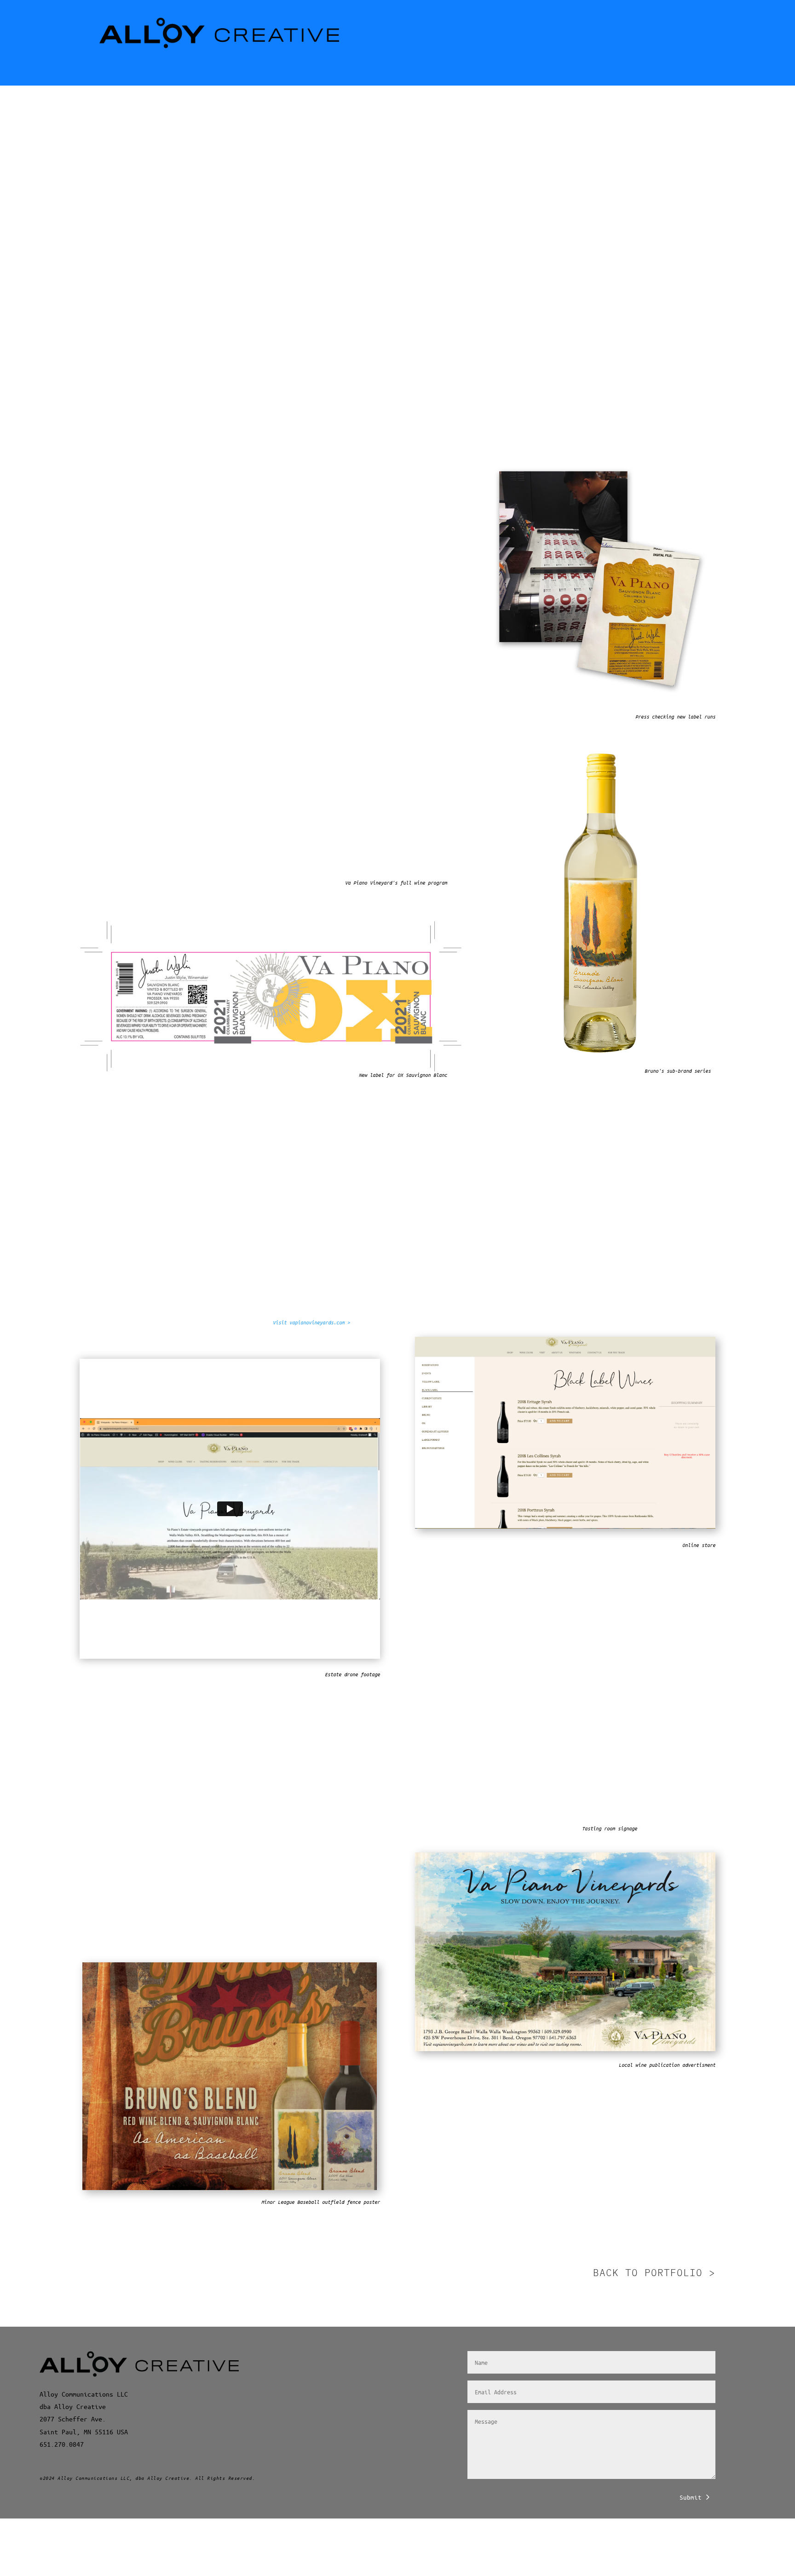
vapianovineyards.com (274, 374)
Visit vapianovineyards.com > (311, 1322)
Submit (691, 2497)
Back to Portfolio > (654, 2272)
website (166, 1898)
